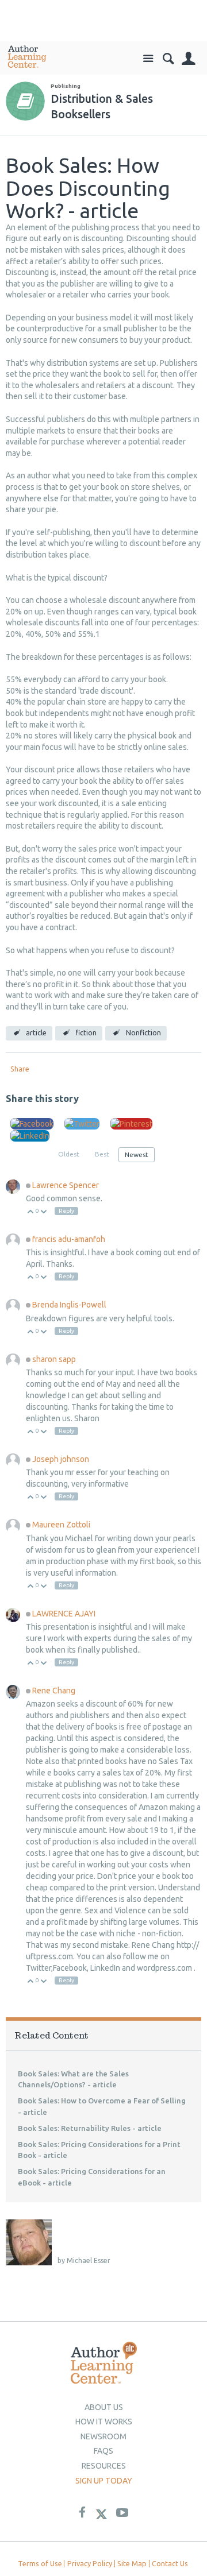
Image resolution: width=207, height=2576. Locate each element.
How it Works (104, 2422)
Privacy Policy (90, 2563)
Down (44, 1212)
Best (102, 1154)
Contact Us (170, 2563)
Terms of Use (40, 2563)
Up (31, 1212)
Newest (137, 1154)
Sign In (188, 59)
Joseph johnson (61, 1459)
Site (148, 59)
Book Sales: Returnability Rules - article (90, 2128)
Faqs (103, 2451)
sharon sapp (54, 1359)
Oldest (69, 1154)
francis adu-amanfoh (69, 1239)
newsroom (103, 2436)
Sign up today (104, 2481)
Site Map (132, 2563)
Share (20, 1069)
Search (168, 59)
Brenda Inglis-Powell (69, 1305)
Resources (104, 2466)
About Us (104, 2407)
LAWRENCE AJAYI (64, 1614)
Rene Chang (54, 1691)
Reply (66, 1211)
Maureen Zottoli (61, 1525)
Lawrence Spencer (66, 1185)
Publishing (66, 86)
